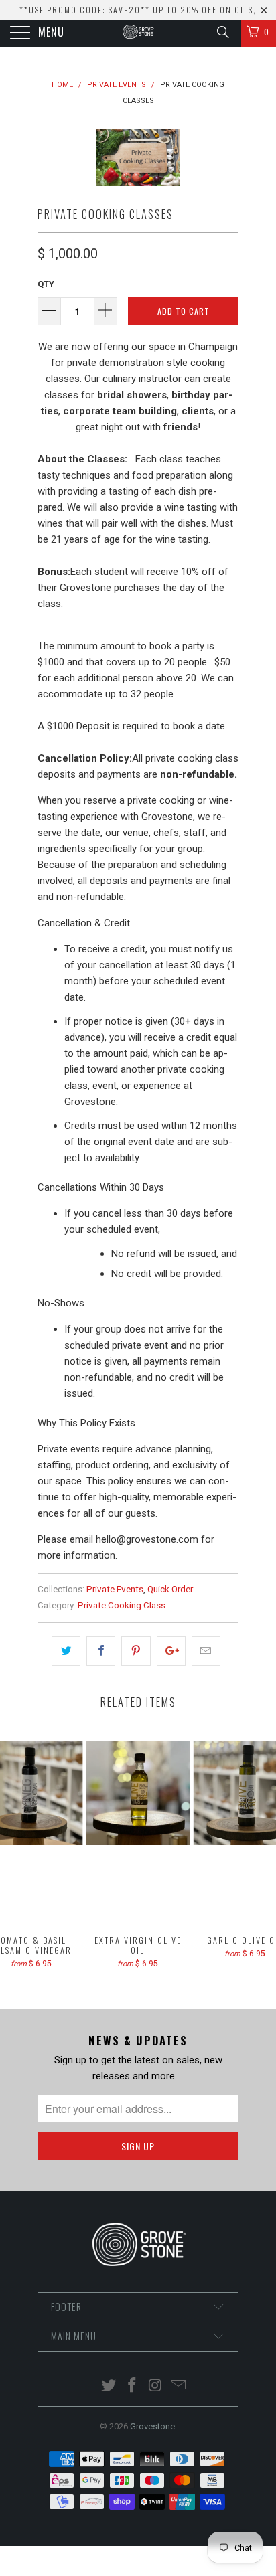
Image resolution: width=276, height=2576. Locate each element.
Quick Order (170, 1589)
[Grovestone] (138, 33)
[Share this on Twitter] (66, 1651)
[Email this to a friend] (206, 1651)
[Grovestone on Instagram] (156, 2386)
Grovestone (152, 2426)
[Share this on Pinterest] (136, 1651)
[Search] (222, 32)
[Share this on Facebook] (101, 1651)
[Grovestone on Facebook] (133, 2386)
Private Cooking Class (122, 1605)
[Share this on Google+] (171, 1651)
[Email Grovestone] (179, 2386)
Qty (46, 284)
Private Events (115, 1589)
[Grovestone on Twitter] (109, 2386)
